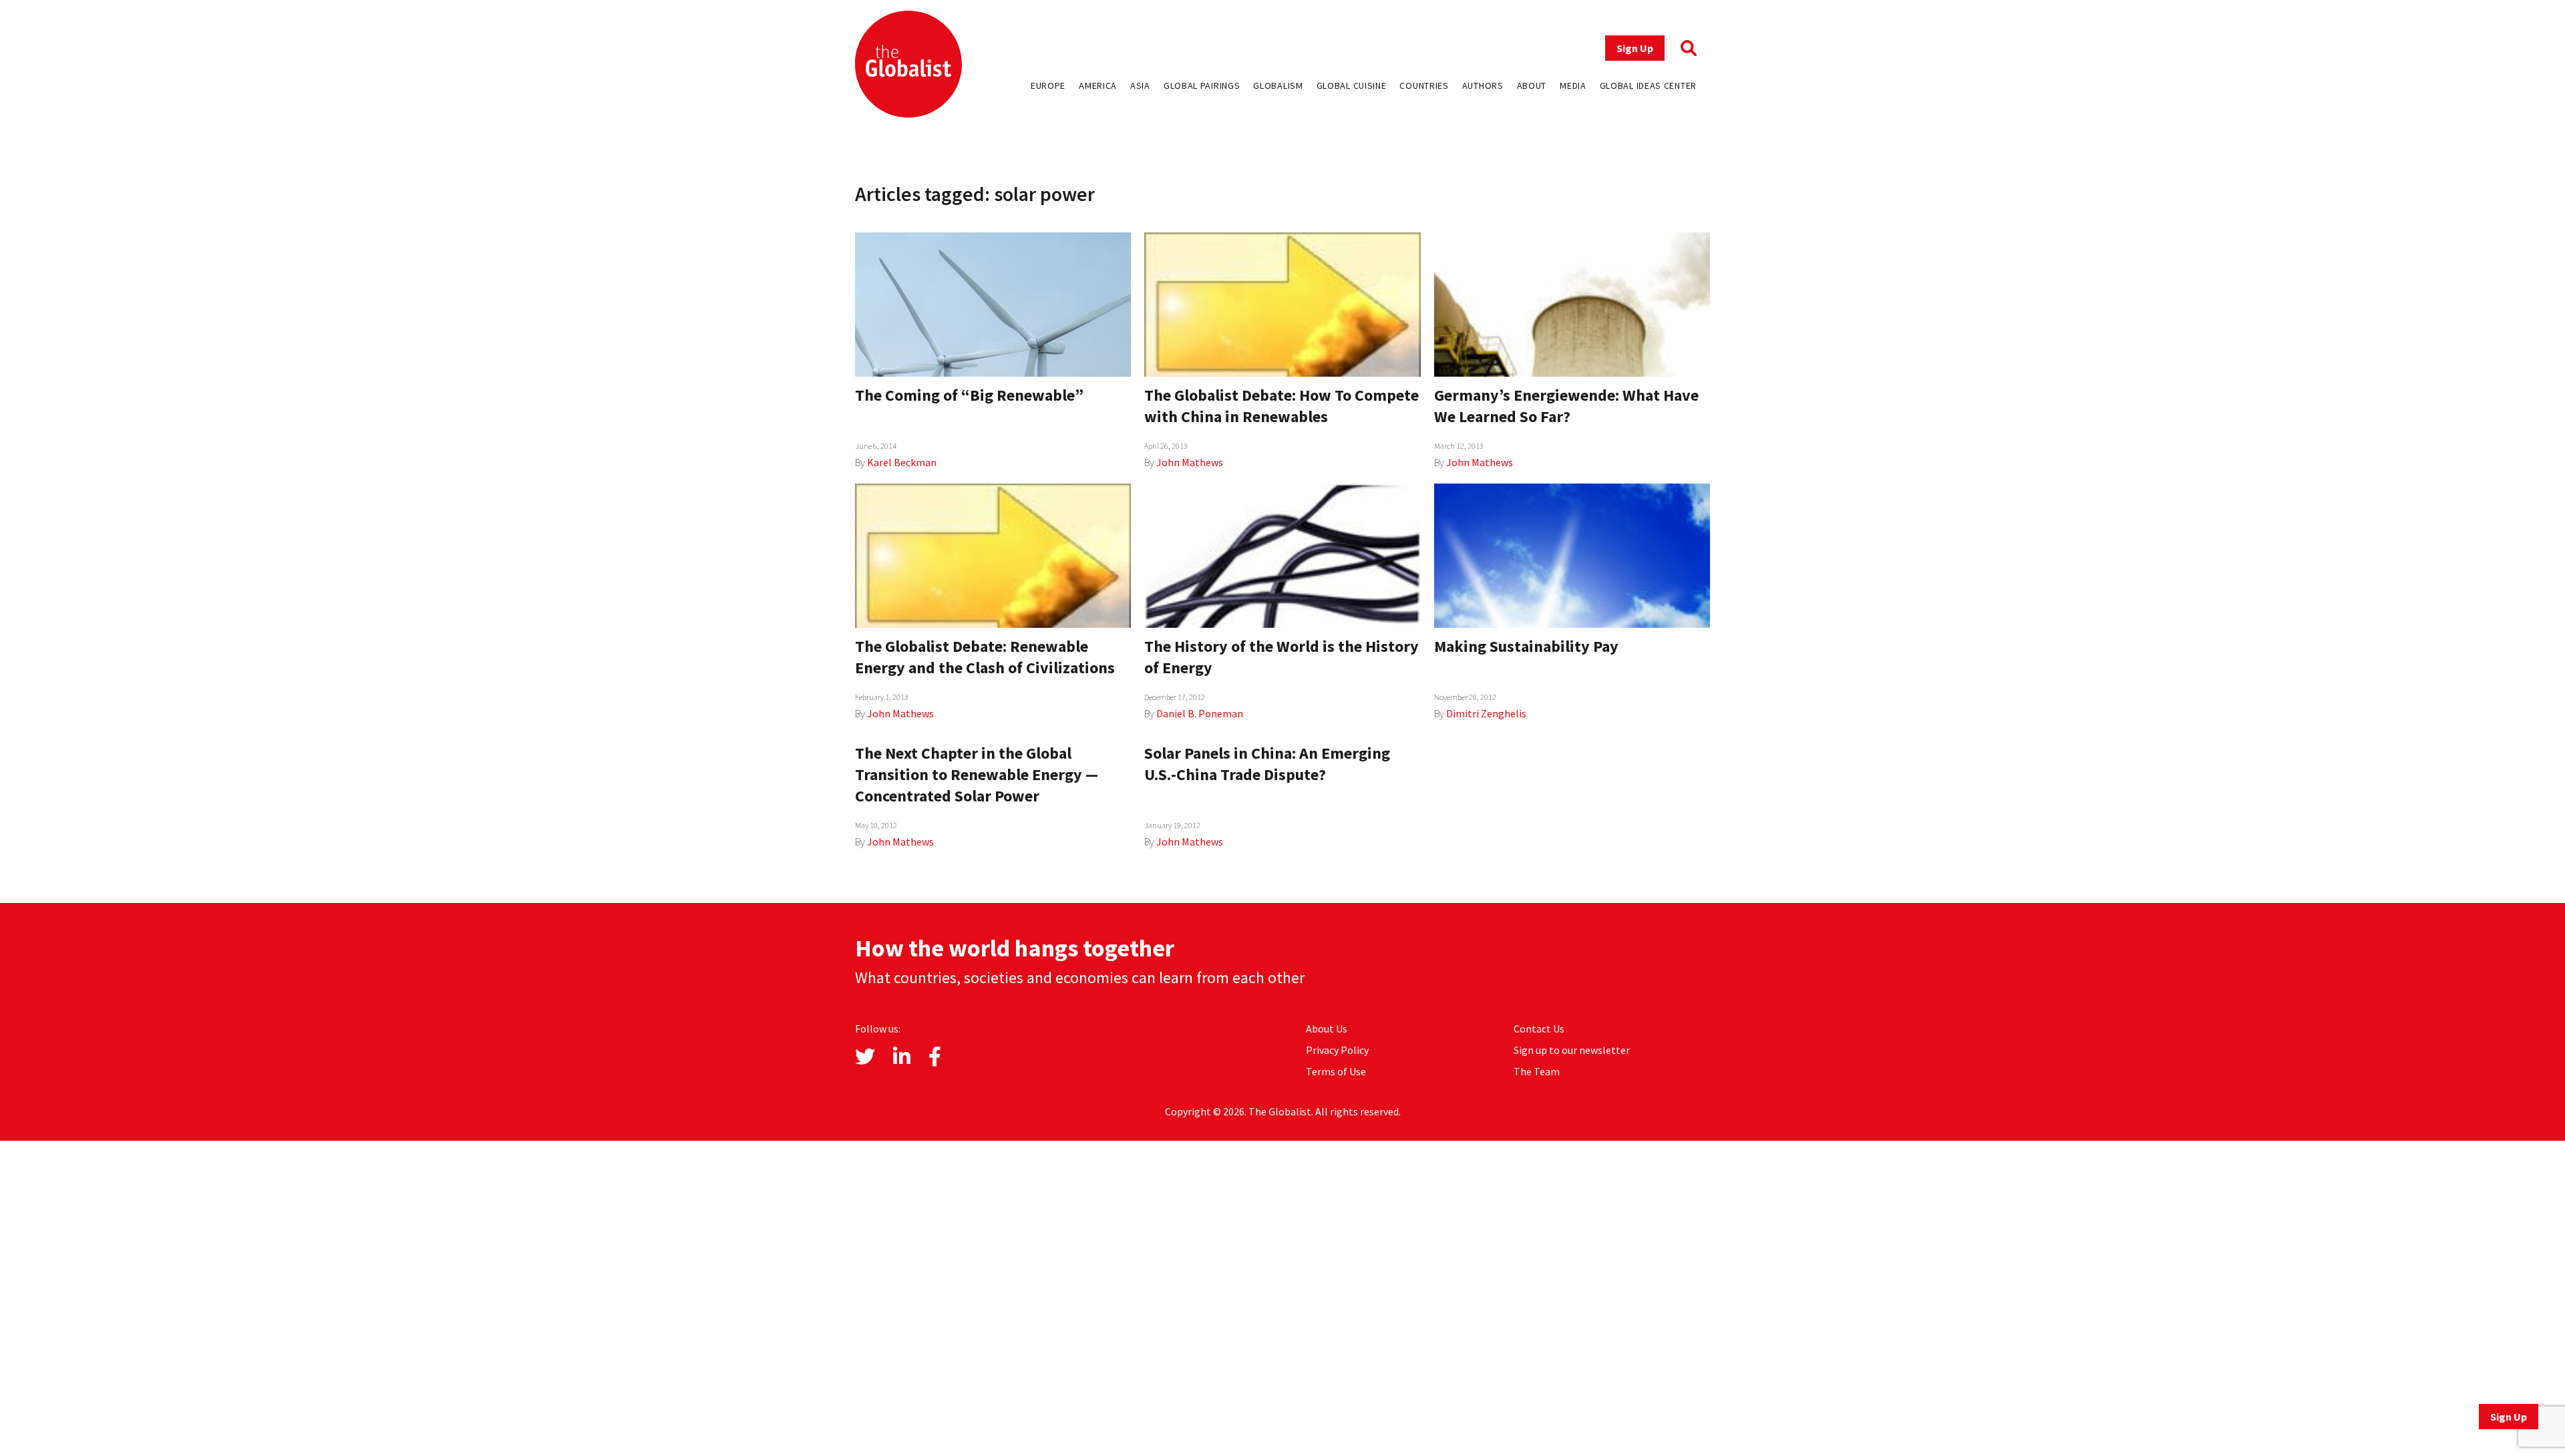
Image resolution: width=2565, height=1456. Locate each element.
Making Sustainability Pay (1526, 646)
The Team (1537, 1071)
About (1532, 85)
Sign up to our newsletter (1572, 1050)
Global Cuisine (1352, 85)
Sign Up (1635, 48)
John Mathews (1190, 462)
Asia (1140, 85)
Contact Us (1539, 1029)
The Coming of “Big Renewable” (969, 395)
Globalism (1278, 85)
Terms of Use (1336, 1071)
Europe (1048, 85)
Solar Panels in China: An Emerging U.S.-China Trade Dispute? (1267, 764)
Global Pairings (1202, 85)
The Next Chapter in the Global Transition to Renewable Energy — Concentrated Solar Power (977, 774)
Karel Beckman (902, 462)
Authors (1483, 85)
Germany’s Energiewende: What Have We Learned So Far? (1566, 406)
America (1098, 85)
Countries (1424, 85)
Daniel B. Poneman (1200, 713)
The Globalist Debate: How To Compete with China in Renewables (1281, 406)
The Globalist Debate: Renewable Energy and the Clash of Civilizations (985, 657)
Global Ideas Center (1648, 85)
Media (1573, 85)
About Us (1327, 1029)
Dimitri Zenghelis (1486, 713)
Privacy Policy (1337, 1050)
